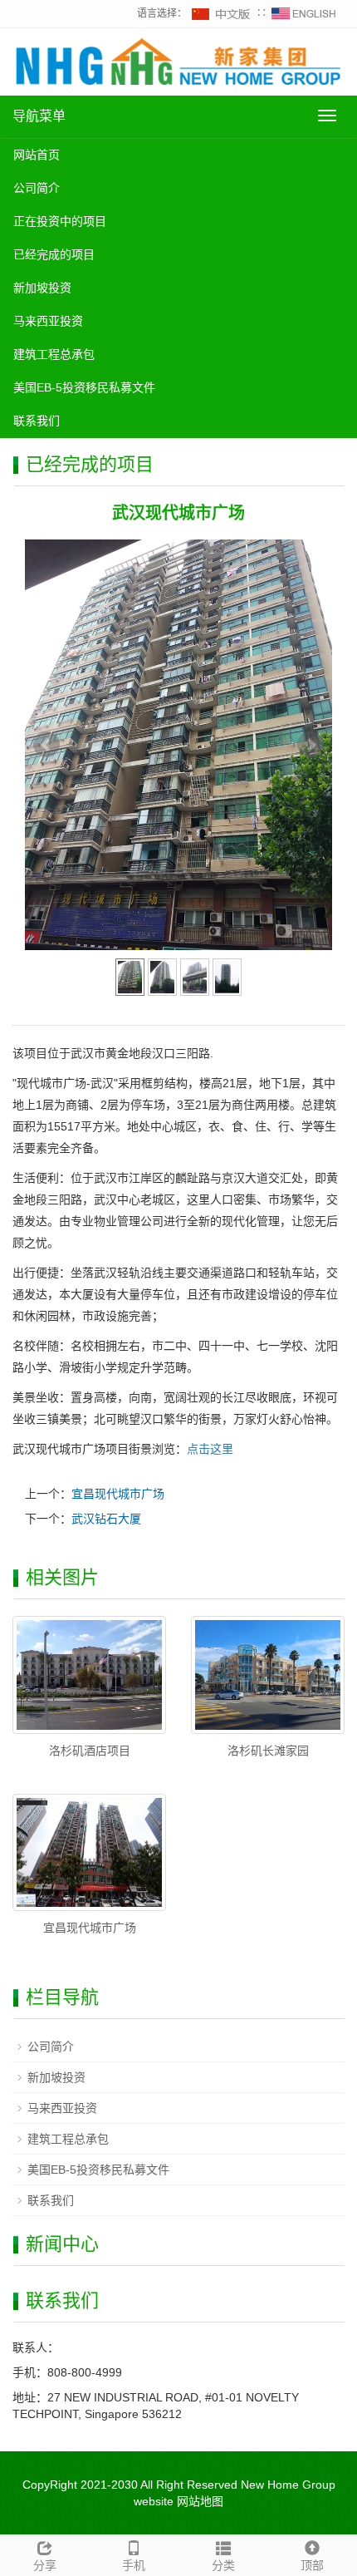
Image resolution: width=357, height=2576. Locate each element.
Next (311, 745)
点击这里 (210, 1449)
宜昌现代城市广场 (118, 1494)
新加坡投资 (42, 288)
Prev (46, 745)
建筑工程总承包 (54, 354)
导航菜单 (39, 116)
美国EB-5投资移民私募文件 (84, 387)
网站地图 (200, 2501)
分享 (45, 2565)
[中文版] (222, 13)
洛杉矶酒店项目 (90, 1751)
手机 (134, 2565)
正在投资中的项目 (60, 221)
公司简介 (37, 188)
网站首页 (37, 155)
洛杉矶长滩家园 (268, 1751)
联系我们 (37, 421)
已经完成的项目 (54, 254)
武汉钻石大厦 (106, 1519)
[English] (304, 13)
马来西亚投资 (48, 321)
